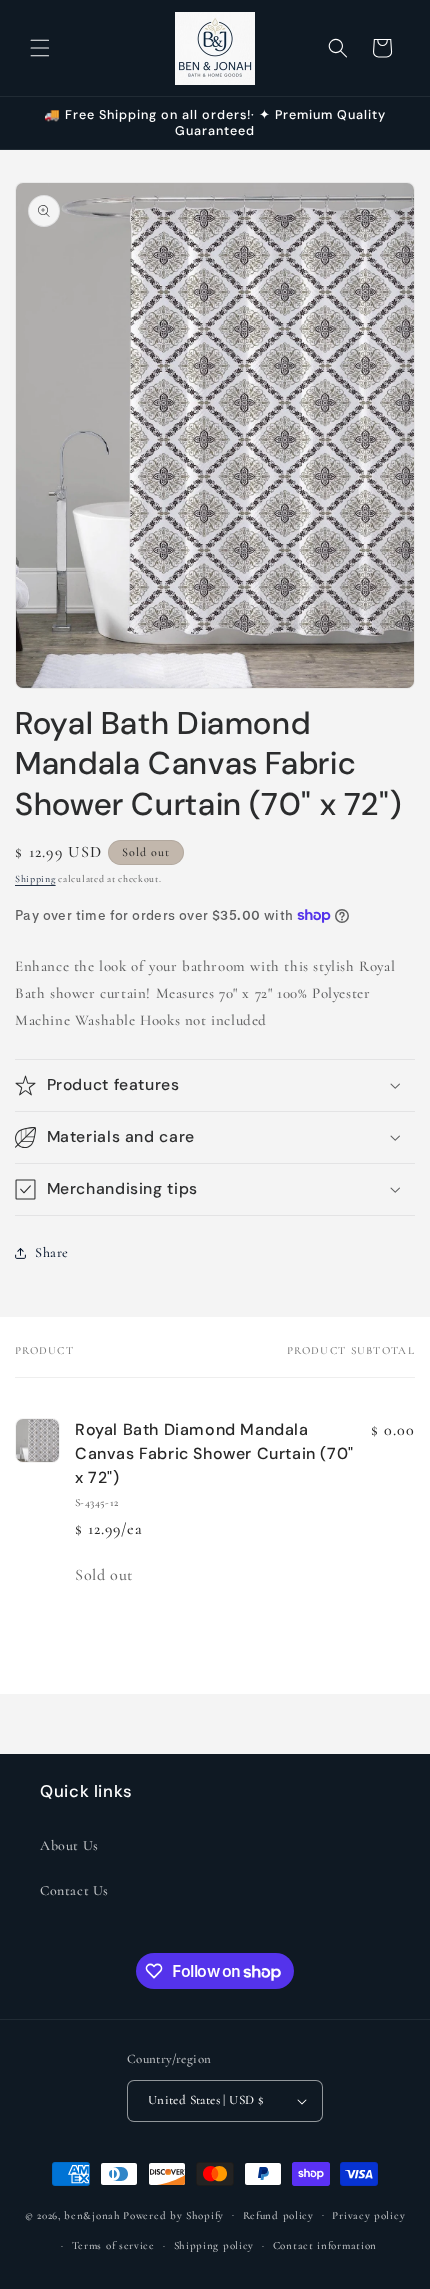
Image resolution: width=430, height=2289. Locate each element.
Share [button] (52, 1252)
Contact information (325, 2245)
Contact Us (74, 1890)
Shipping (35, 879)
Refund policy (278, 2215)
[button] (40, 48)
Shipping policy (214, 2245)
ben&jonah (92, 2214)
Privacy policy (368, 2215)
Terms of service (113, 2245)
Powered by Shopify (173, 2214)
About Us (69, 1845)
